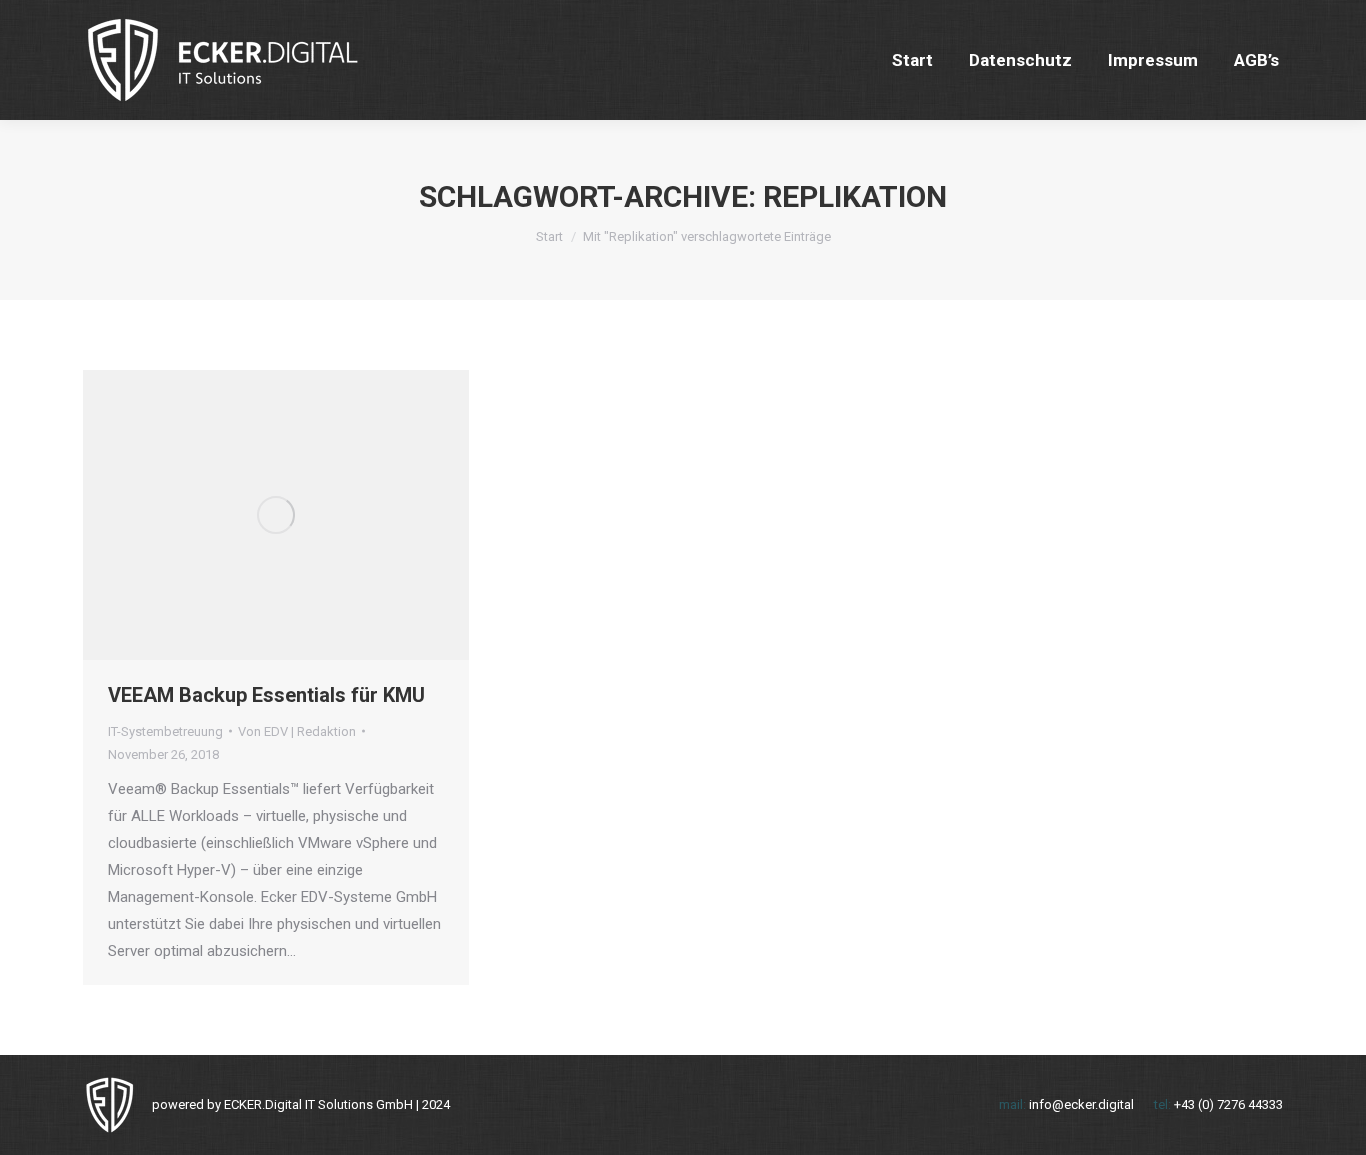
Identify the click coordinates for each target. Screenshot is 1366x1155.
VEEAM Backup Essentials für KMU (266, 695)
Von (297, 731)
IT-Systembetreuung (165, 731)
